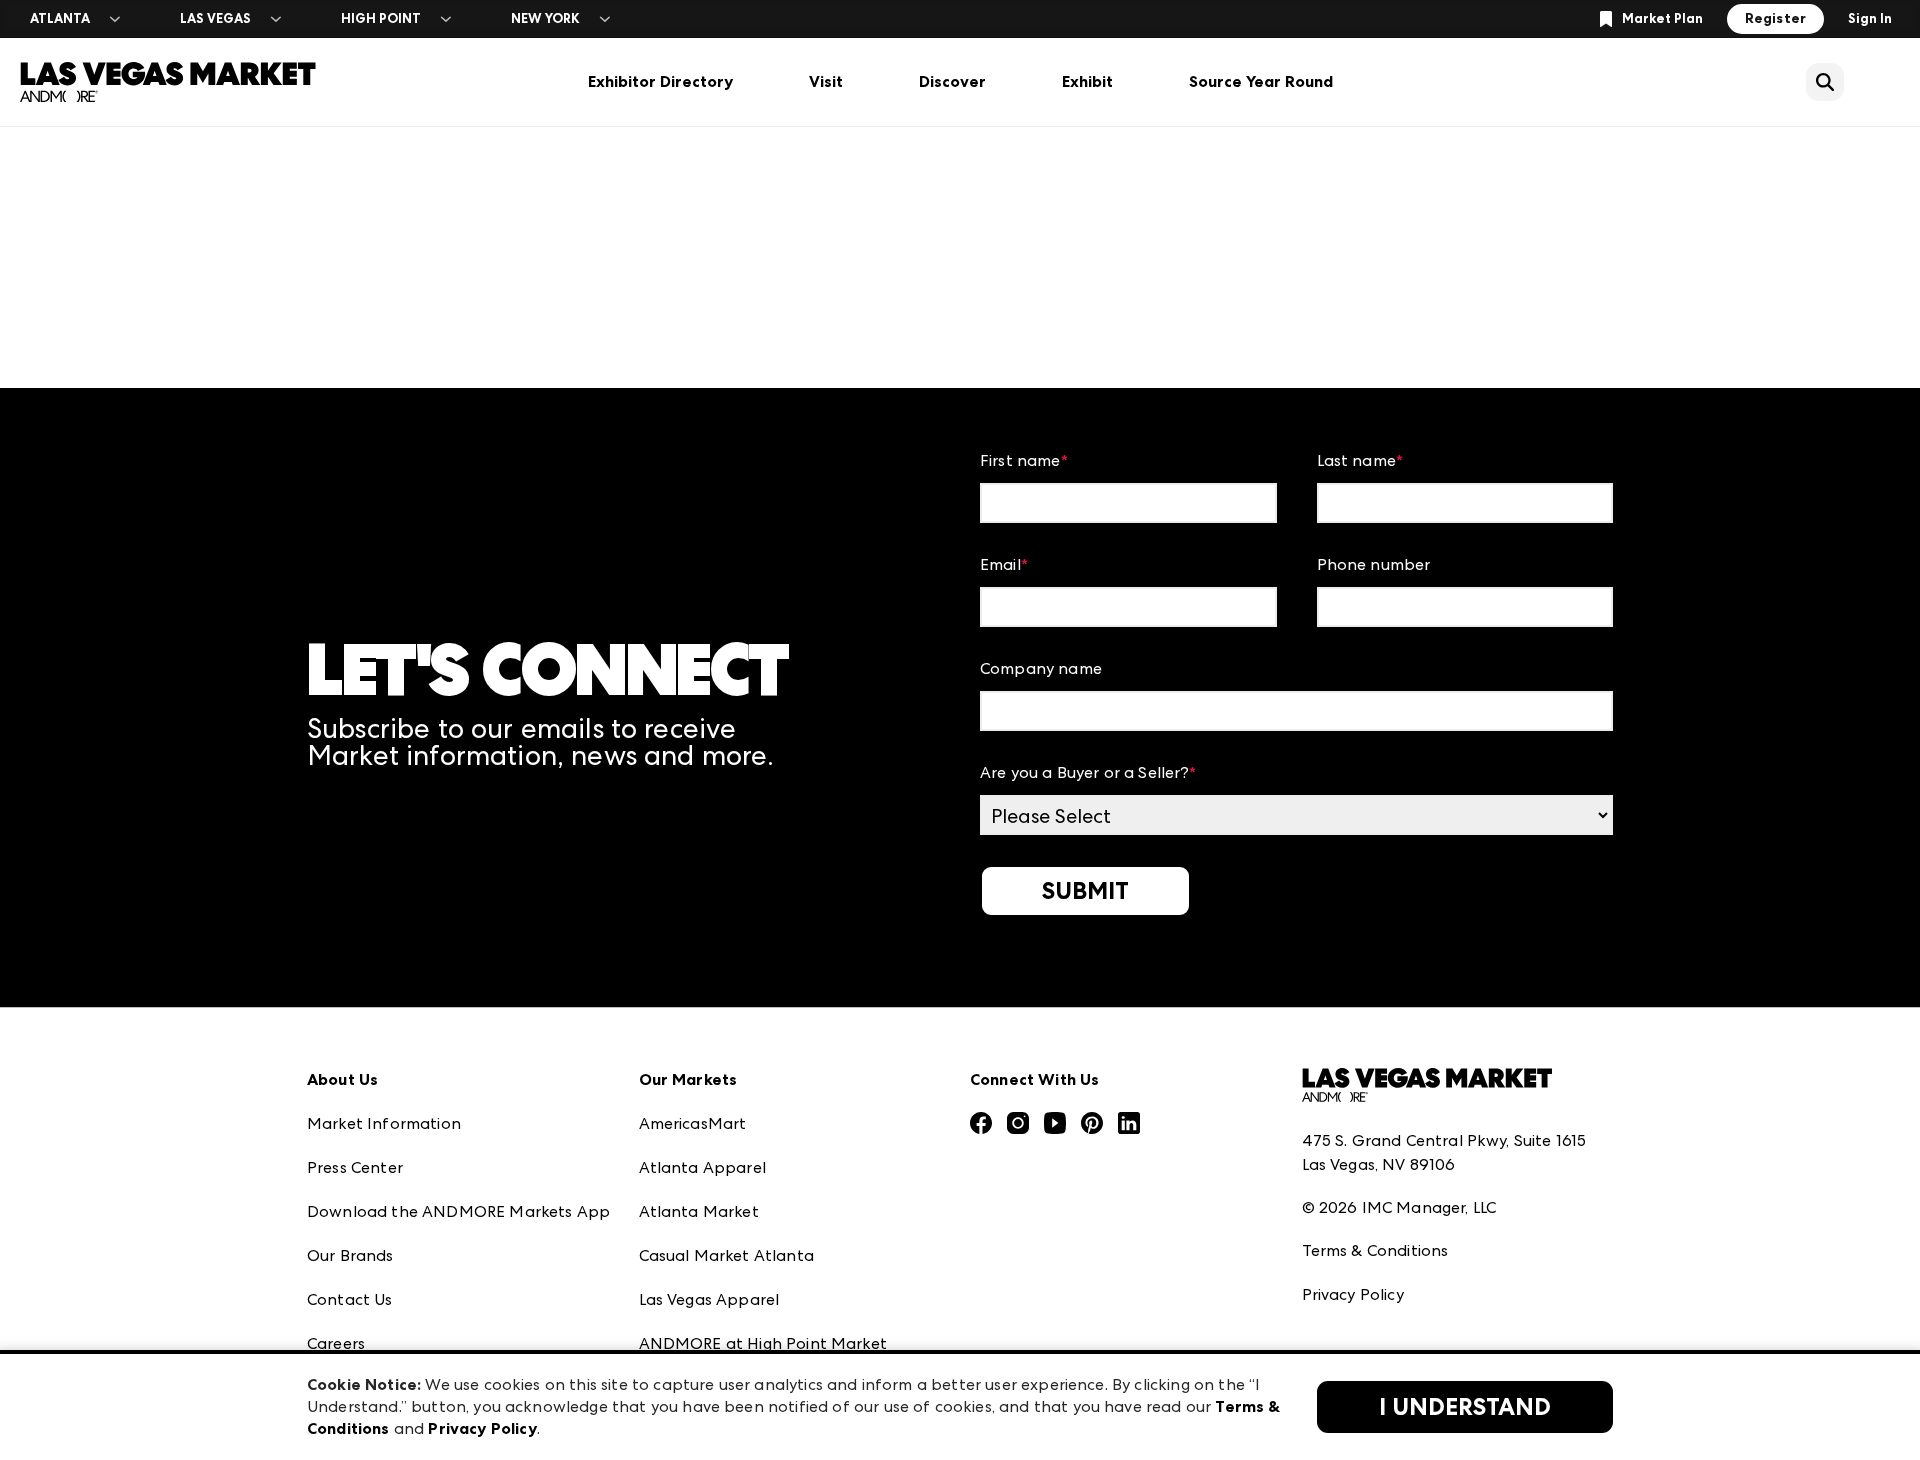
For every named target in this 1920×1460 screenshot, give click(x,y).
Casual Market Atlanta (726, 1255)
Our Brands (350, 1255)
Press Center (355, 1167)
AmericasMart (693, 1123)
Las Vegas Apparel (709, 1299)
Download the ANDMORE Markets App (458, 1211)
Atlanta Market (699, 1211)
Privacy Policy (1353, 1294)
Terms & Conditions (1375, 1250)
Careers (336, 1343)
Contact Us (350, 1299)
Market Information (384, 1123)
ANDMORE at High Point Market (763, 1343)
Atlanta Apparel (702, 1167)
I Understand (1465, 1407)
